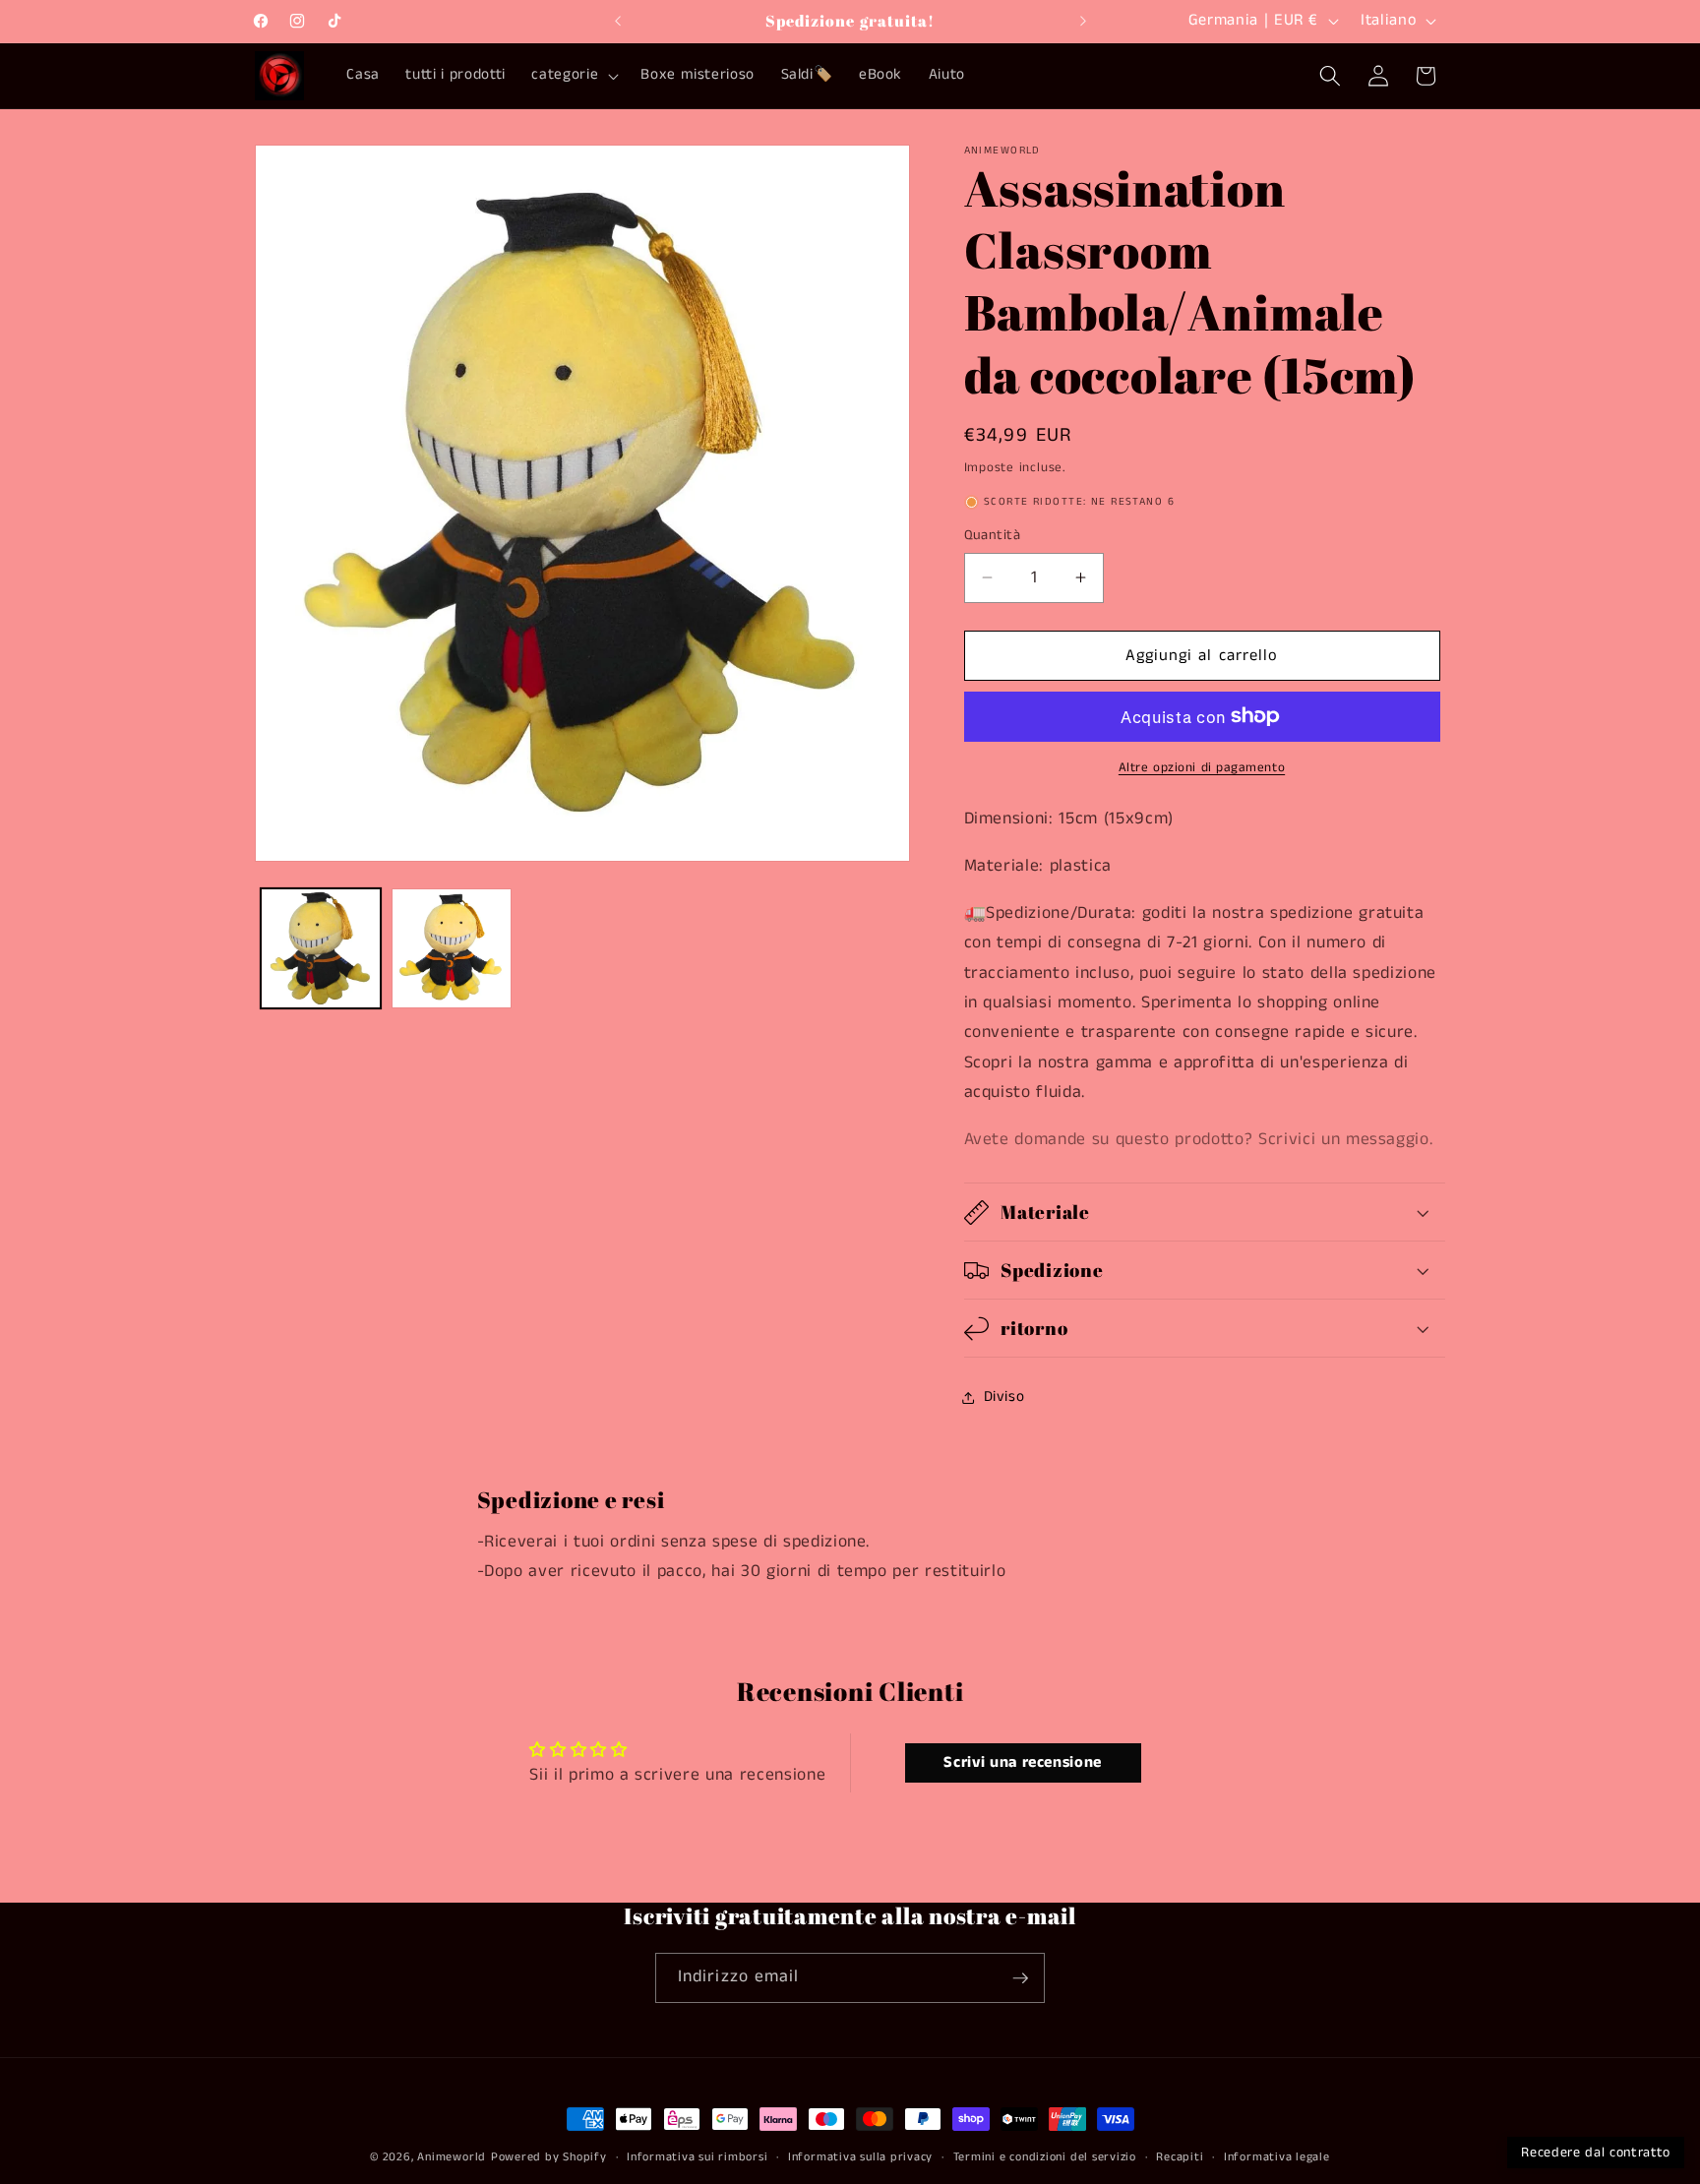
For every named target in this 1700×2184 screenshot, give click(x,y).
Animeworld (452, 2157)
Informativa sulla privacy (860, 2157)
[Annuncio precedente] (618, 21)
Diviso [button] (1004, 1397)
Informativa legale (1277, 2157)
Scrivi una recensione (1023, 1762)
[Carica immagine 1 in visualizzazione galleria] (321, 948)
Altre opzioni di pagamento (1202, 768)
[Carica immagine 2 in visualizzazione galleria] (452, 948)
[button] (573, 76)
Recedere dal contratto (1596, 2153)
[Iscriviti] (1020, 1978)
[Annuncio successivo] (1083, 21)
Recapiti (1180, 2157)
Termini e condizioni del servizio (1045, 2157)
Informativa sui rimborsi (697, 2157)
